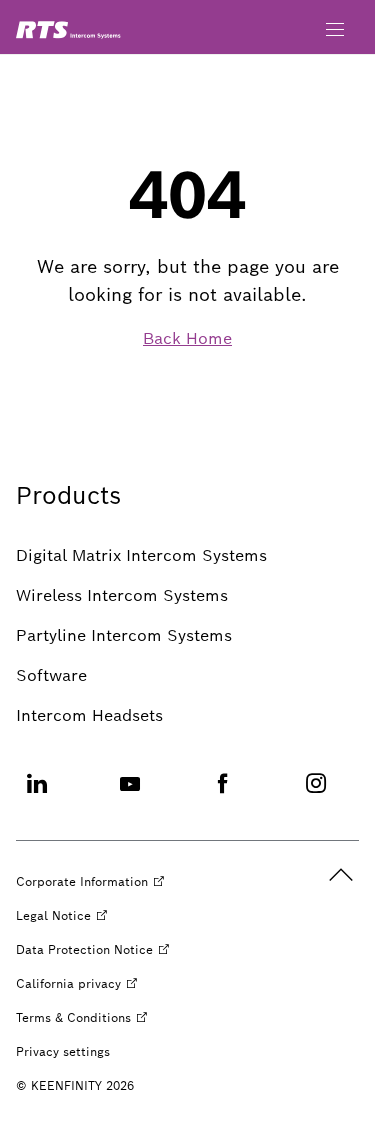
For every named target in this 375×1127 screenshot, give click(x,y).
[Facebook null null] (223, 795)
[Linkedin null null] (37, 795)
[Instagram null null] (316, 795)
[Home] (68, 30)
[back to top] (341, 875)
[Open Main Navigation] (335, 30)
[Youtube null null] (130, 795)
